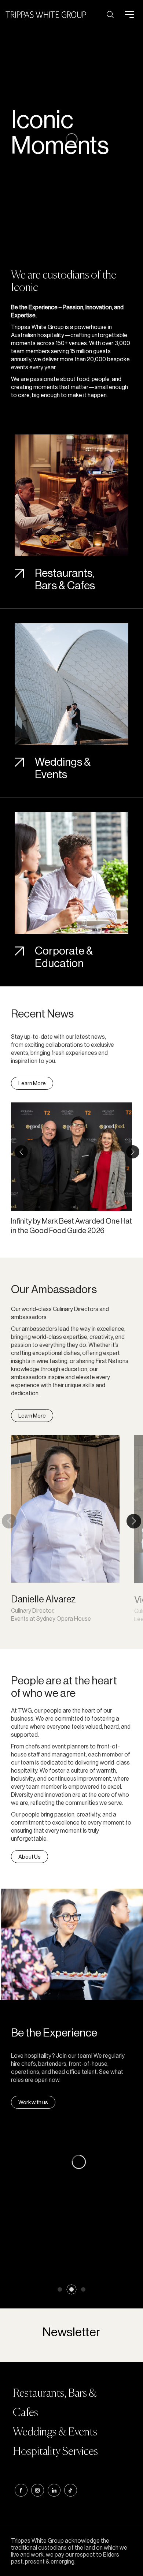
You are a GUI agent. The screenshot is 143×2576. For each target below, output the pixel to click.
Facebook (21, 2490)
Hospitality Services (55, 2452)
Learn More (32, 1083)
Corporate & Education (64, 957)
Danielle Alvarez (43, 1599)
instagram (38, 2490)
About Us (30, 1857)
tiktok (71, 2490)
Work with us (33, 2102)
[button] (21, 1152)
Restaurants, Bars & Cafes (65, 579)
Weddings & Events (63, 768)
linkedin (54, 2490)
